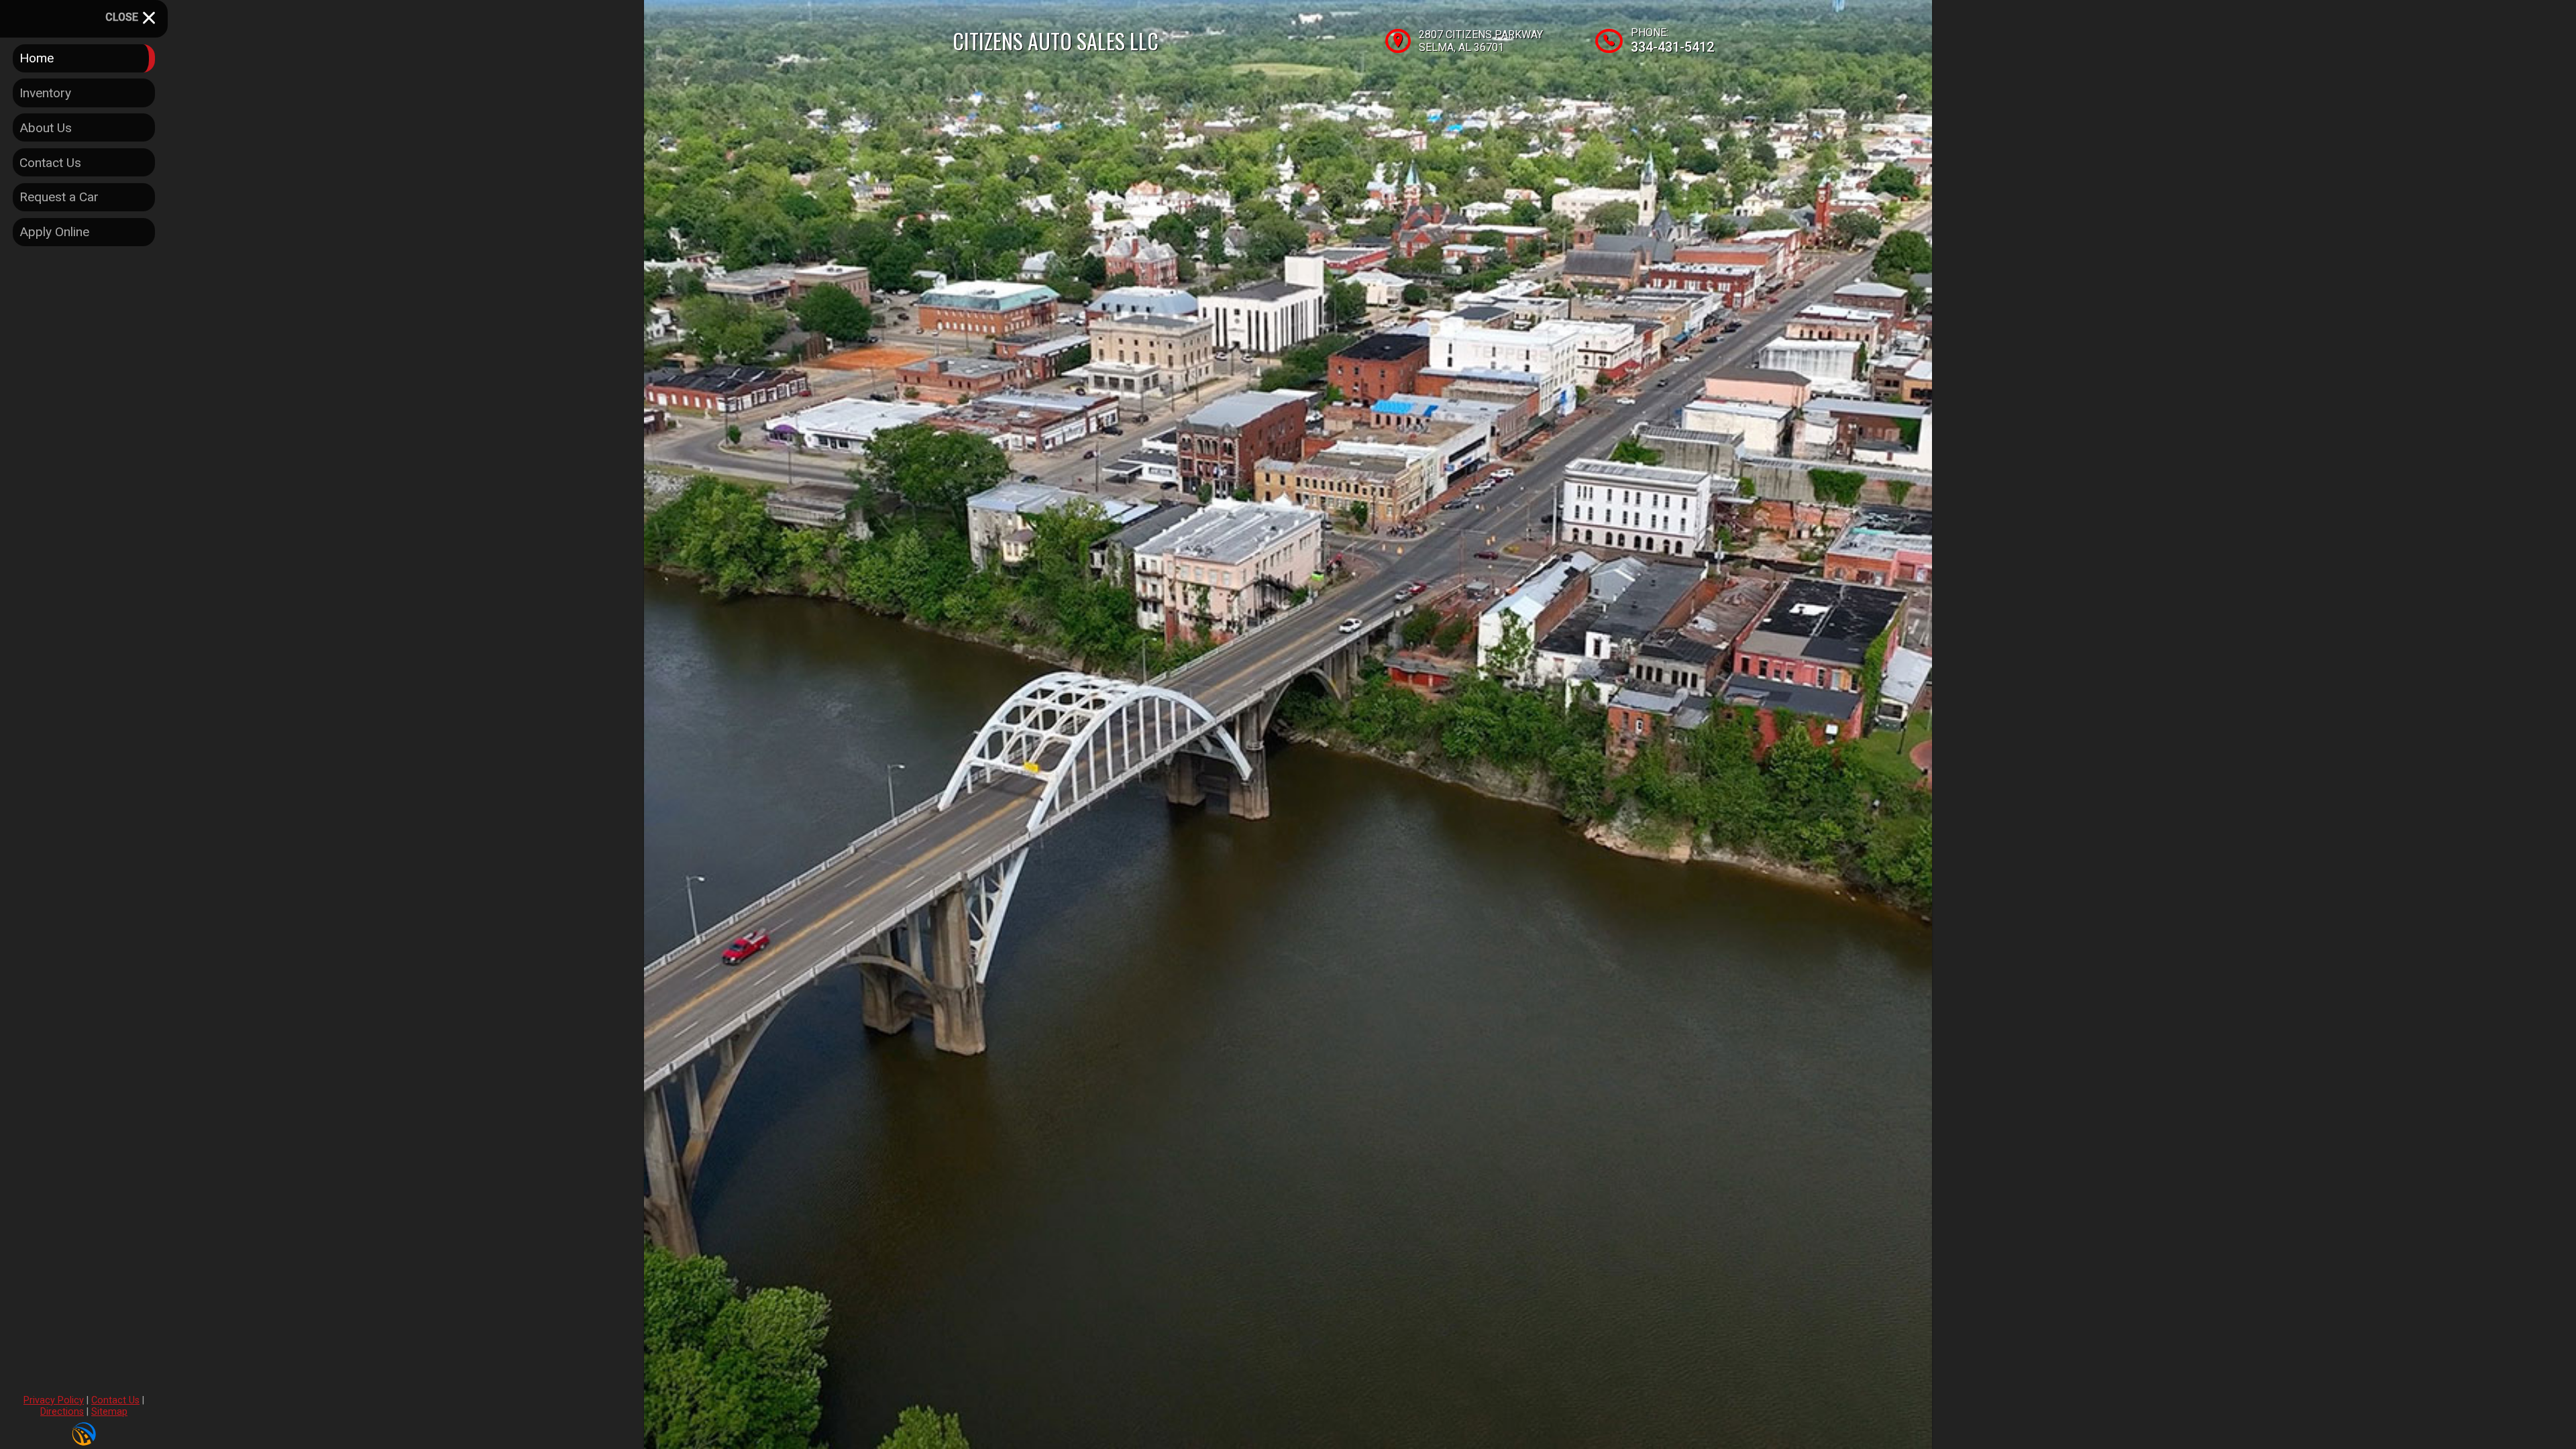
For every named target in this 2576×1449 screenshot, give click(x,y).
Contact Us (115, 1400)
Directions (62, 1412)
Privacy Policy (54, 1400)
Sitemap (109, 1412)
